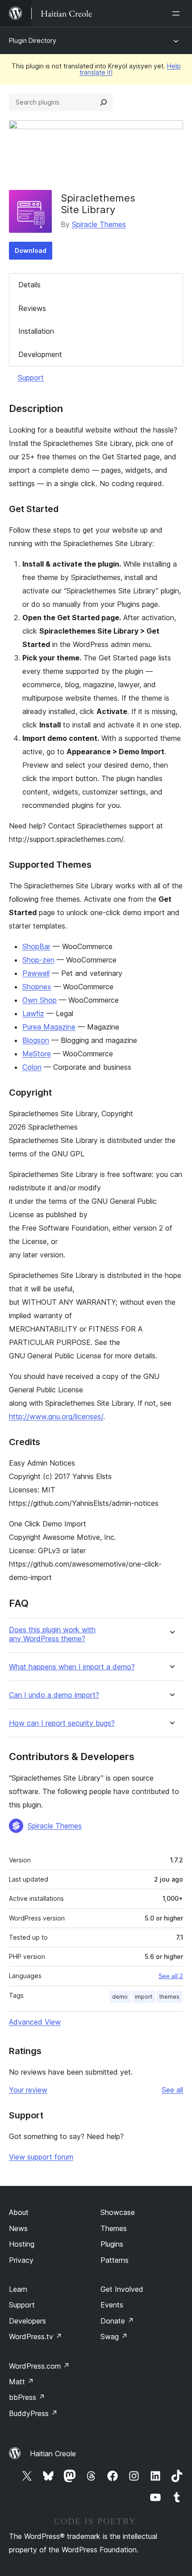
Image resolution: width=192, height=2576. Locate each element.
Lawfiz (33, 1013)
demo (120, 1997)
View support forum (41, 2157)
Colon (32, 1067)
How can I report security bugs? (62, 1723)
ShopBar (36, 946)
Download (31, 250)
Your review (28, 2090)
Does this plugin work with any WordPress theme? (52, 1634)
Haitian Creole (53, 2454)
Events (112, 2305)
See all (172, 2090)
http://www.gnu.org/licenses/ (56, 1416)
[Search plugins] (104, 102)
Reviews (32, 308)
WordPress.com (39, 2366)
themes (169, 1997)
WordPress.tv (35, 2336)
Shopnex (37, 987)
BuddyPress (33, 2413)
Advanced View (35, 2022)
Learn (18, 2289)
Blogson (36, 1040)
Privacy (21, 2260)
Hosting (22, 2244)
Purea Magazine (49, 1027)
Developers (27, 2321)
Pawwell (36, 973)
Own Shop (40, 1000)
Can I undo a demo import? (54, 1695)
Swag (114, 2336)
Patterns (115, 2260)
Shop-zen (38, 960)
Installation (36, 331)
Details (29, 285)
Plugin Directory (33, 40)
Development (40, 354)
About (19, 2212)
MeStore (37, 1054)
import (144, 1997)
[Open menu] (178, 13)
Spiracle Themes (99, 224)
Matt (21, 2382)
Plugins (112, 2244)
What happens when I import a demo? (72, 1667)
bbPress (27, 2397)
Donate (117, 2321)
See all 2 (171, 1976)
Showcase (118, 2212)
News (18, 2228)
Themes (114, 2228)
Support (31, 378)
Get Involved (122, 2289)
